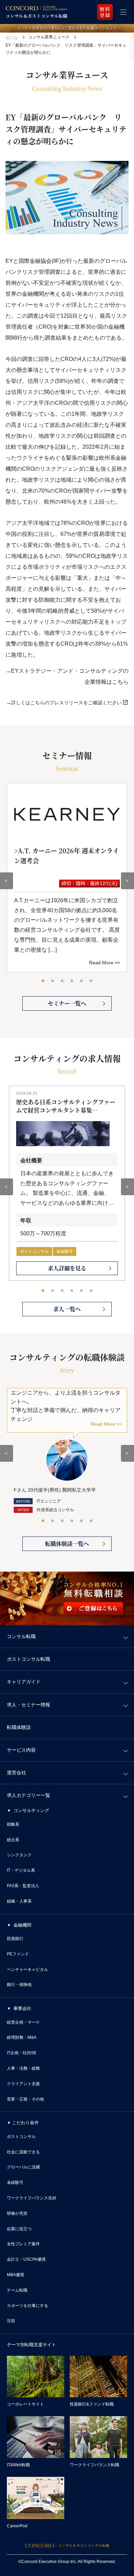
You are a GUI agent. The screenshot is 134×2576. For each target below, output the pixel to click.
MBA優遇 (15, 2275)
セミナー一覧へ (67, 1003)
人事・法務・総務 (23, 2068)
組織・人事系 (19, 1901)
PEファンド (18, 1954)
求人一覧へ (67, 1309)
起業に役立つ (19, 2229)
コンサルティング (31, 1810)
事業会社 (22, 2008)
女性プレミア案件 (23, 2244)
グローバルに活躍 (23, 2167)
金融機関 (22, 1925)
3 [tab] (63, 981)
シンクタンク (19, 1855)
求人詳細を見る (67, 1268)
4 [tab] (72, 981)
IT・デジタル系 (21, 1870)
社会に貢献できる (23, 2152)
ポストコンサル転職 (29, 1659)
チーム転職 (17, 2290)
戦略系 (13, 1824)
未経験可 (65, 1251)
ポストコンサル (34, 1251)
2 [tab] (53, 981)
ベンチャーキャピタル (27, 1969)
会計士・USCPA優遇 (26, 2259)
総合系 (13, 1840)
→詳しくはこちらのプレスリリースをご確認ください (64, 703)
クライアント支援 (23, 2084)
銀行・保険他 (19, 1985)
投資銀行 (15, 1939)
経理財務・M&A (22, 2037)
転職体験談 (19, 1727)
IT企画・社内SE (22, 2053)
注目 (11, 2321)
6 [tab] (91, 981)
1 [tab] (43, 981)
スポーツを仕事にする (27, 2306)
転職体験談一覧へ (67, 1544)
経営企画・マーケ (23, 2022)
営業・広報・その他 (25, 2099)
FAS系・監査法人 (23, 1886)
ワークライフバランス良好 (32, 2198)
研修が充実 (17, 2213)
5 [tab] (82, 981)
